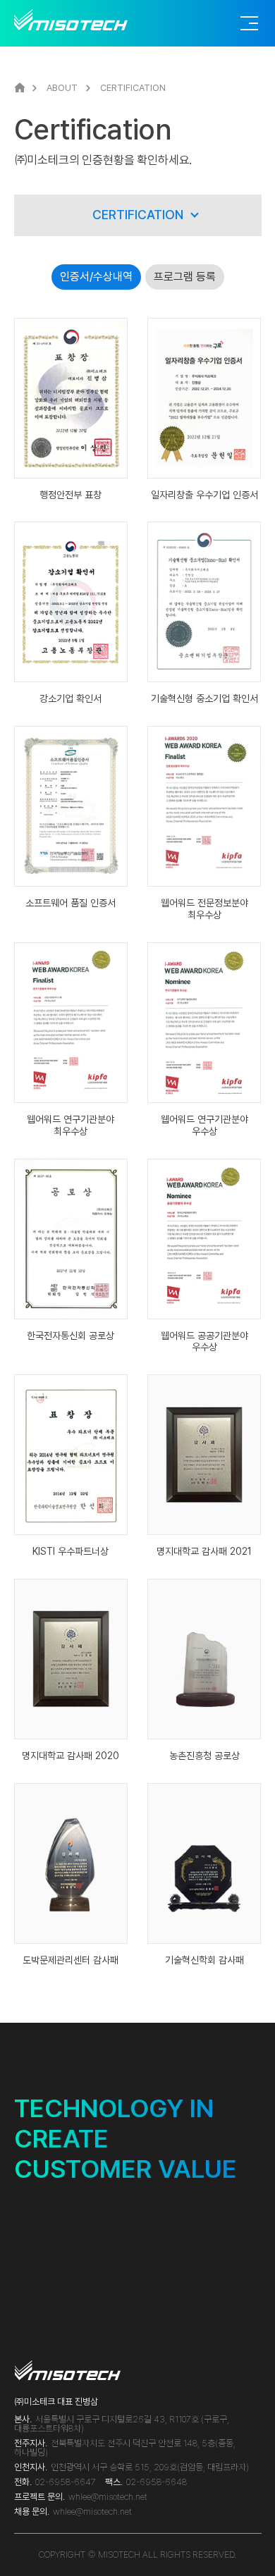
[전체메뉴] (249, 23)
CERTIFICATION (138, 215)
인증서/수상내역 (96, 277)
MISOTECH (78, 20)
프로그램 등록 (185, 277)
